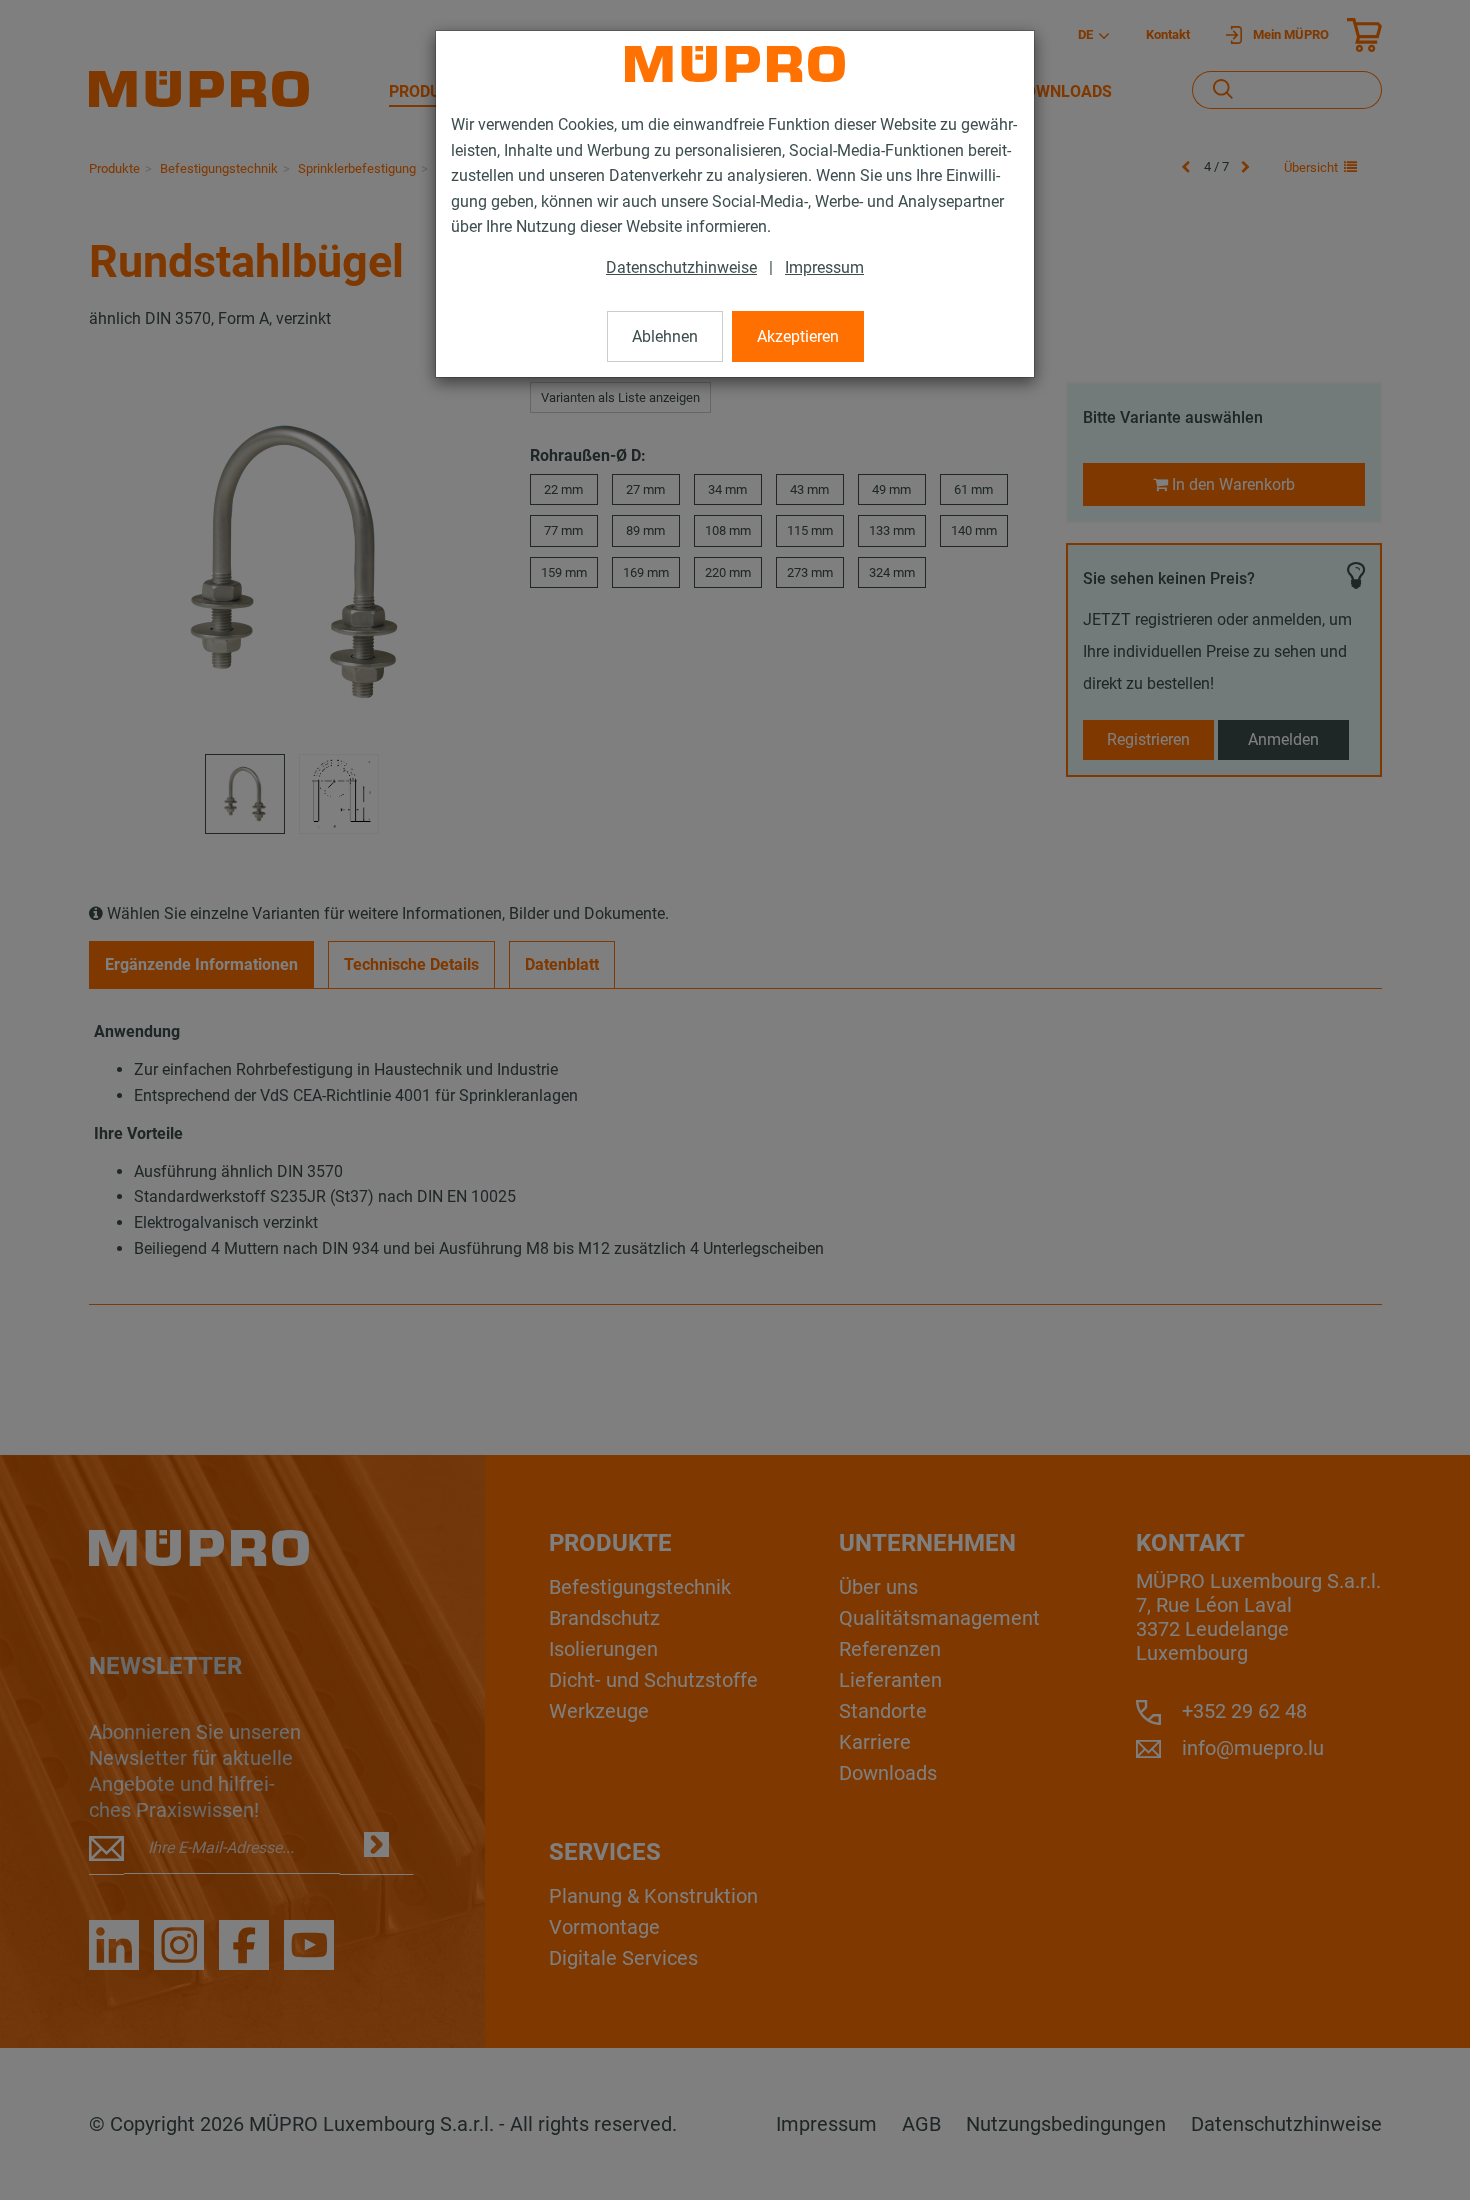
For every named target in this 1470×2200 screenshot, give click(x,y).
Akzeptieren (798, 336)
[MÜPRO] (735, 64)
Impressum (824, 267)
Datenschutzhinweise (681, 267)
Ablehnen (665, 336)
